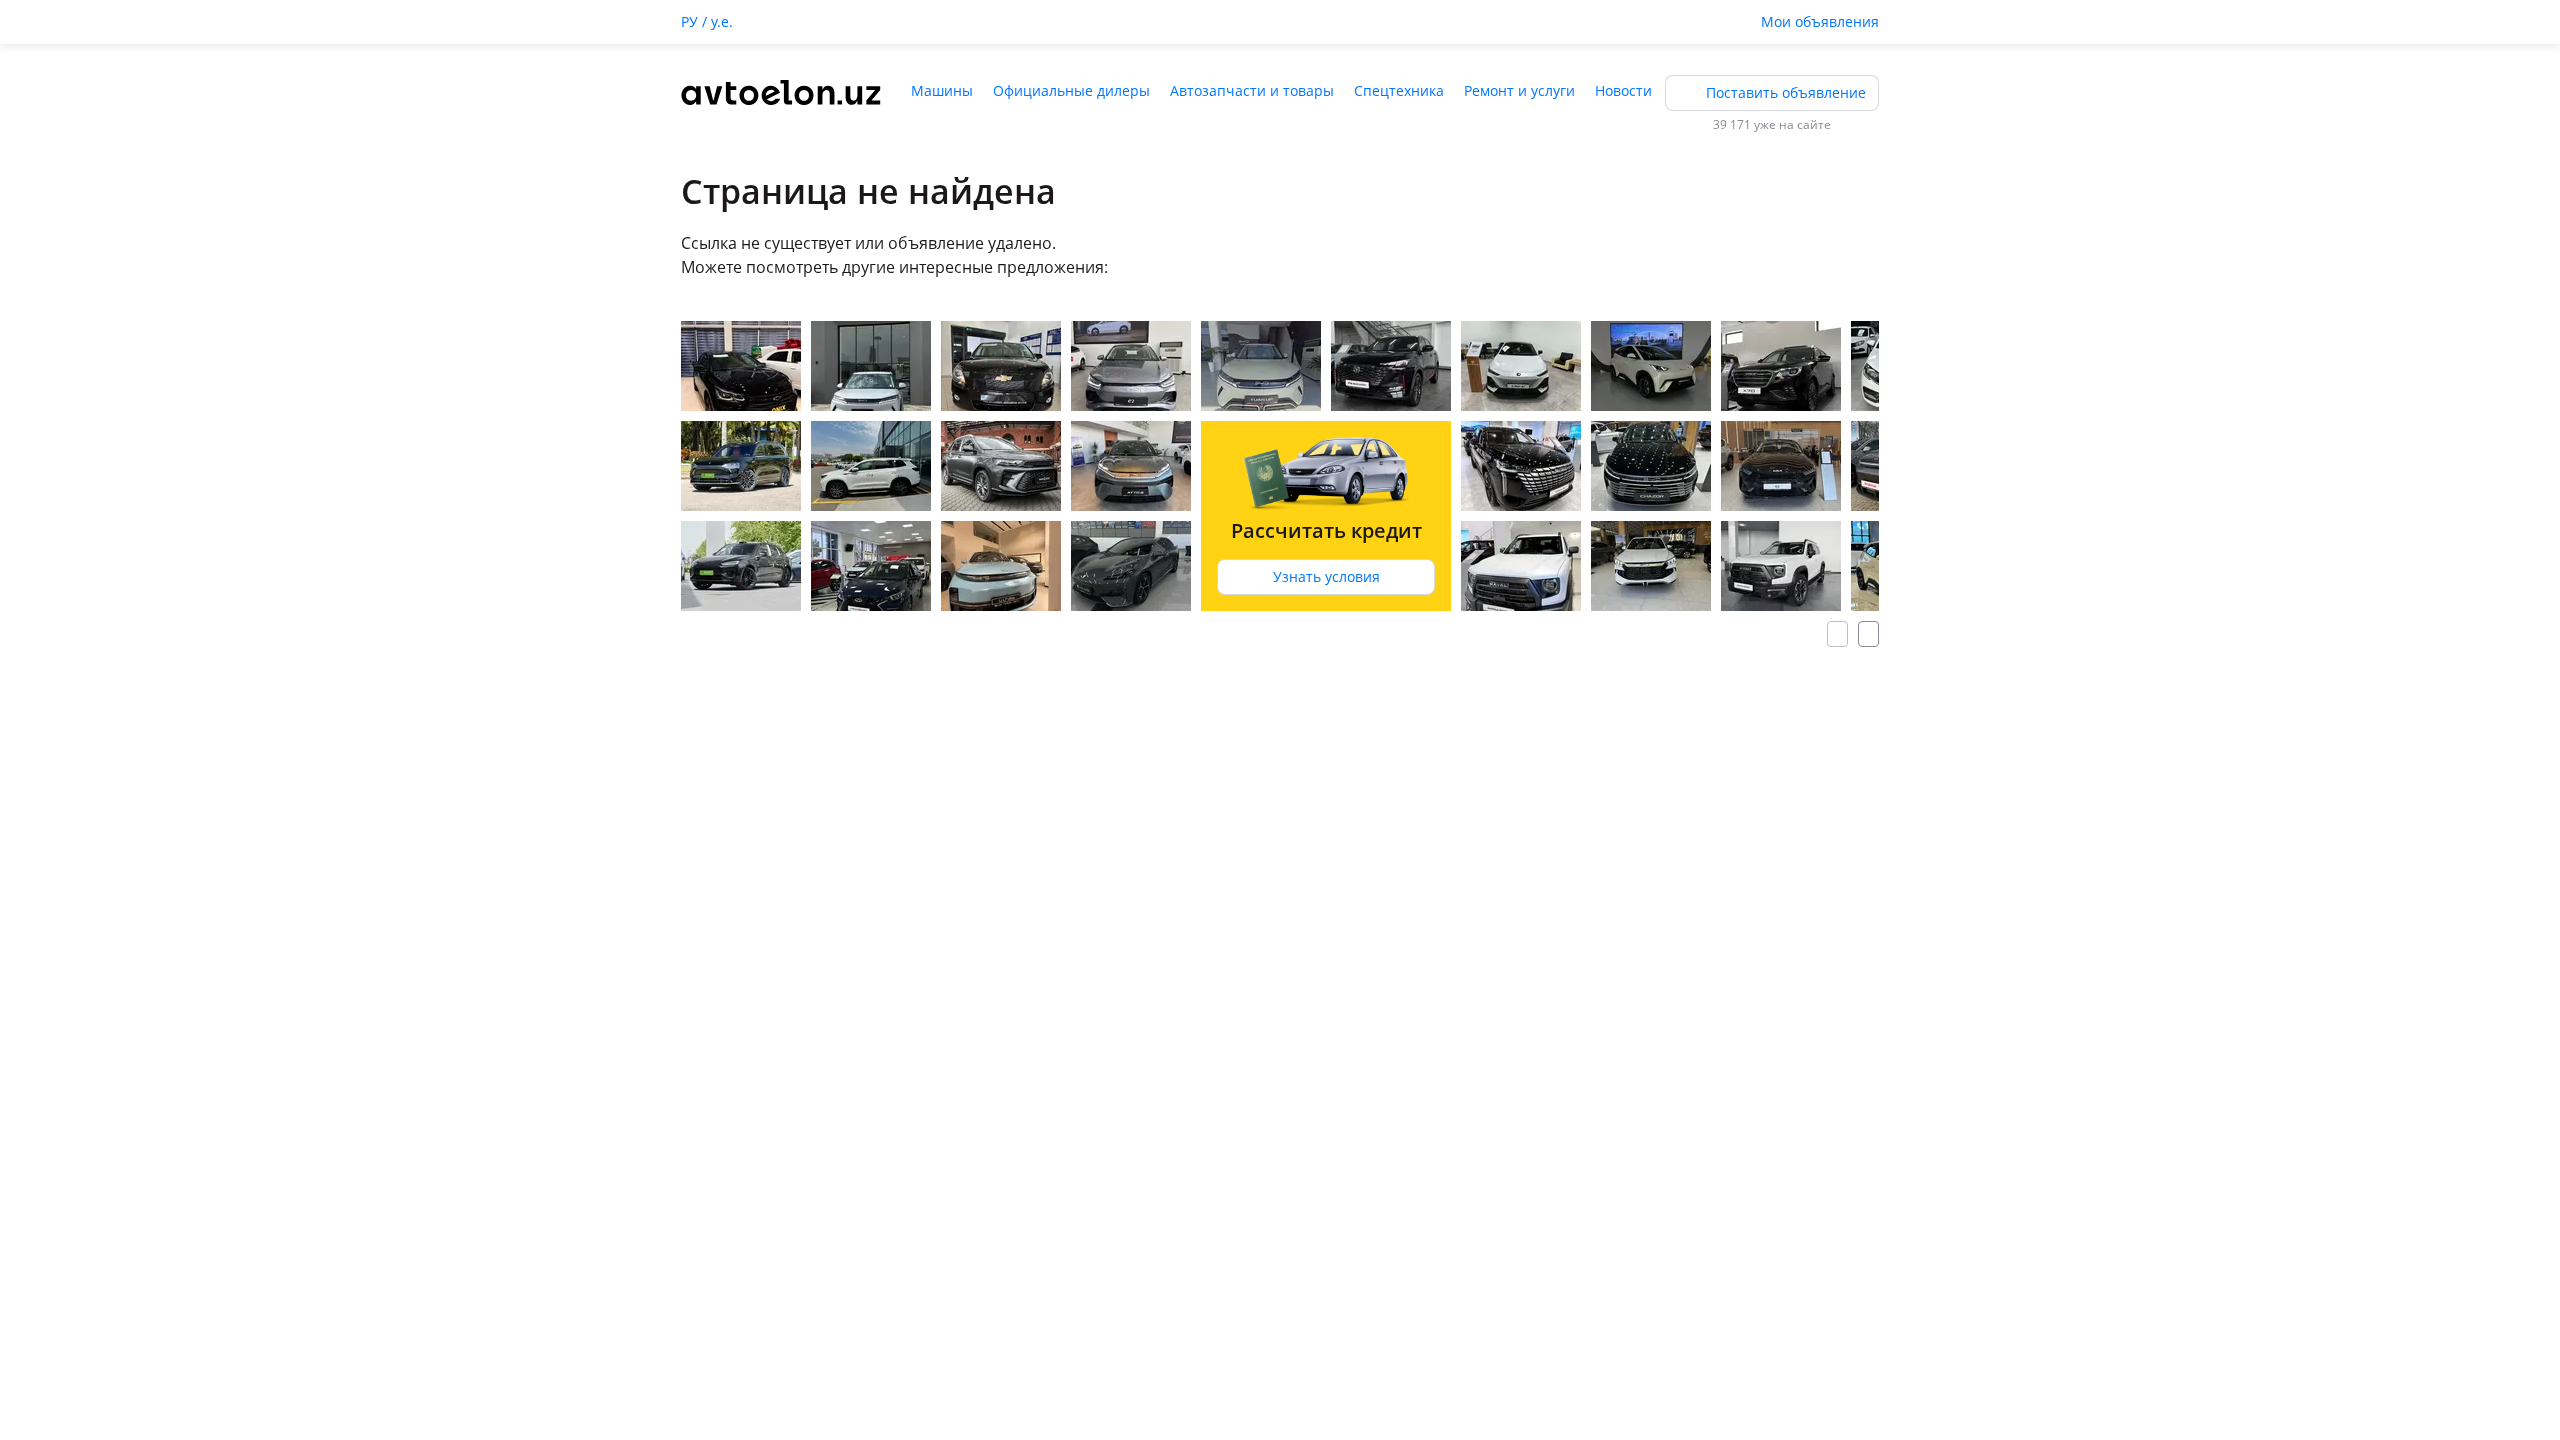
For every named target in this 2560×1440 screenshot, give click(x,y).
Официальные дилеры (1071, 90)
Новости (1623, 90)
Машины (942, 90)
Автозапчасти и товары (1252, 90)
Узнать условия (1326, 576)
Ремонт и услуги (1519, 90)
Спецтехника (1399, 90)
